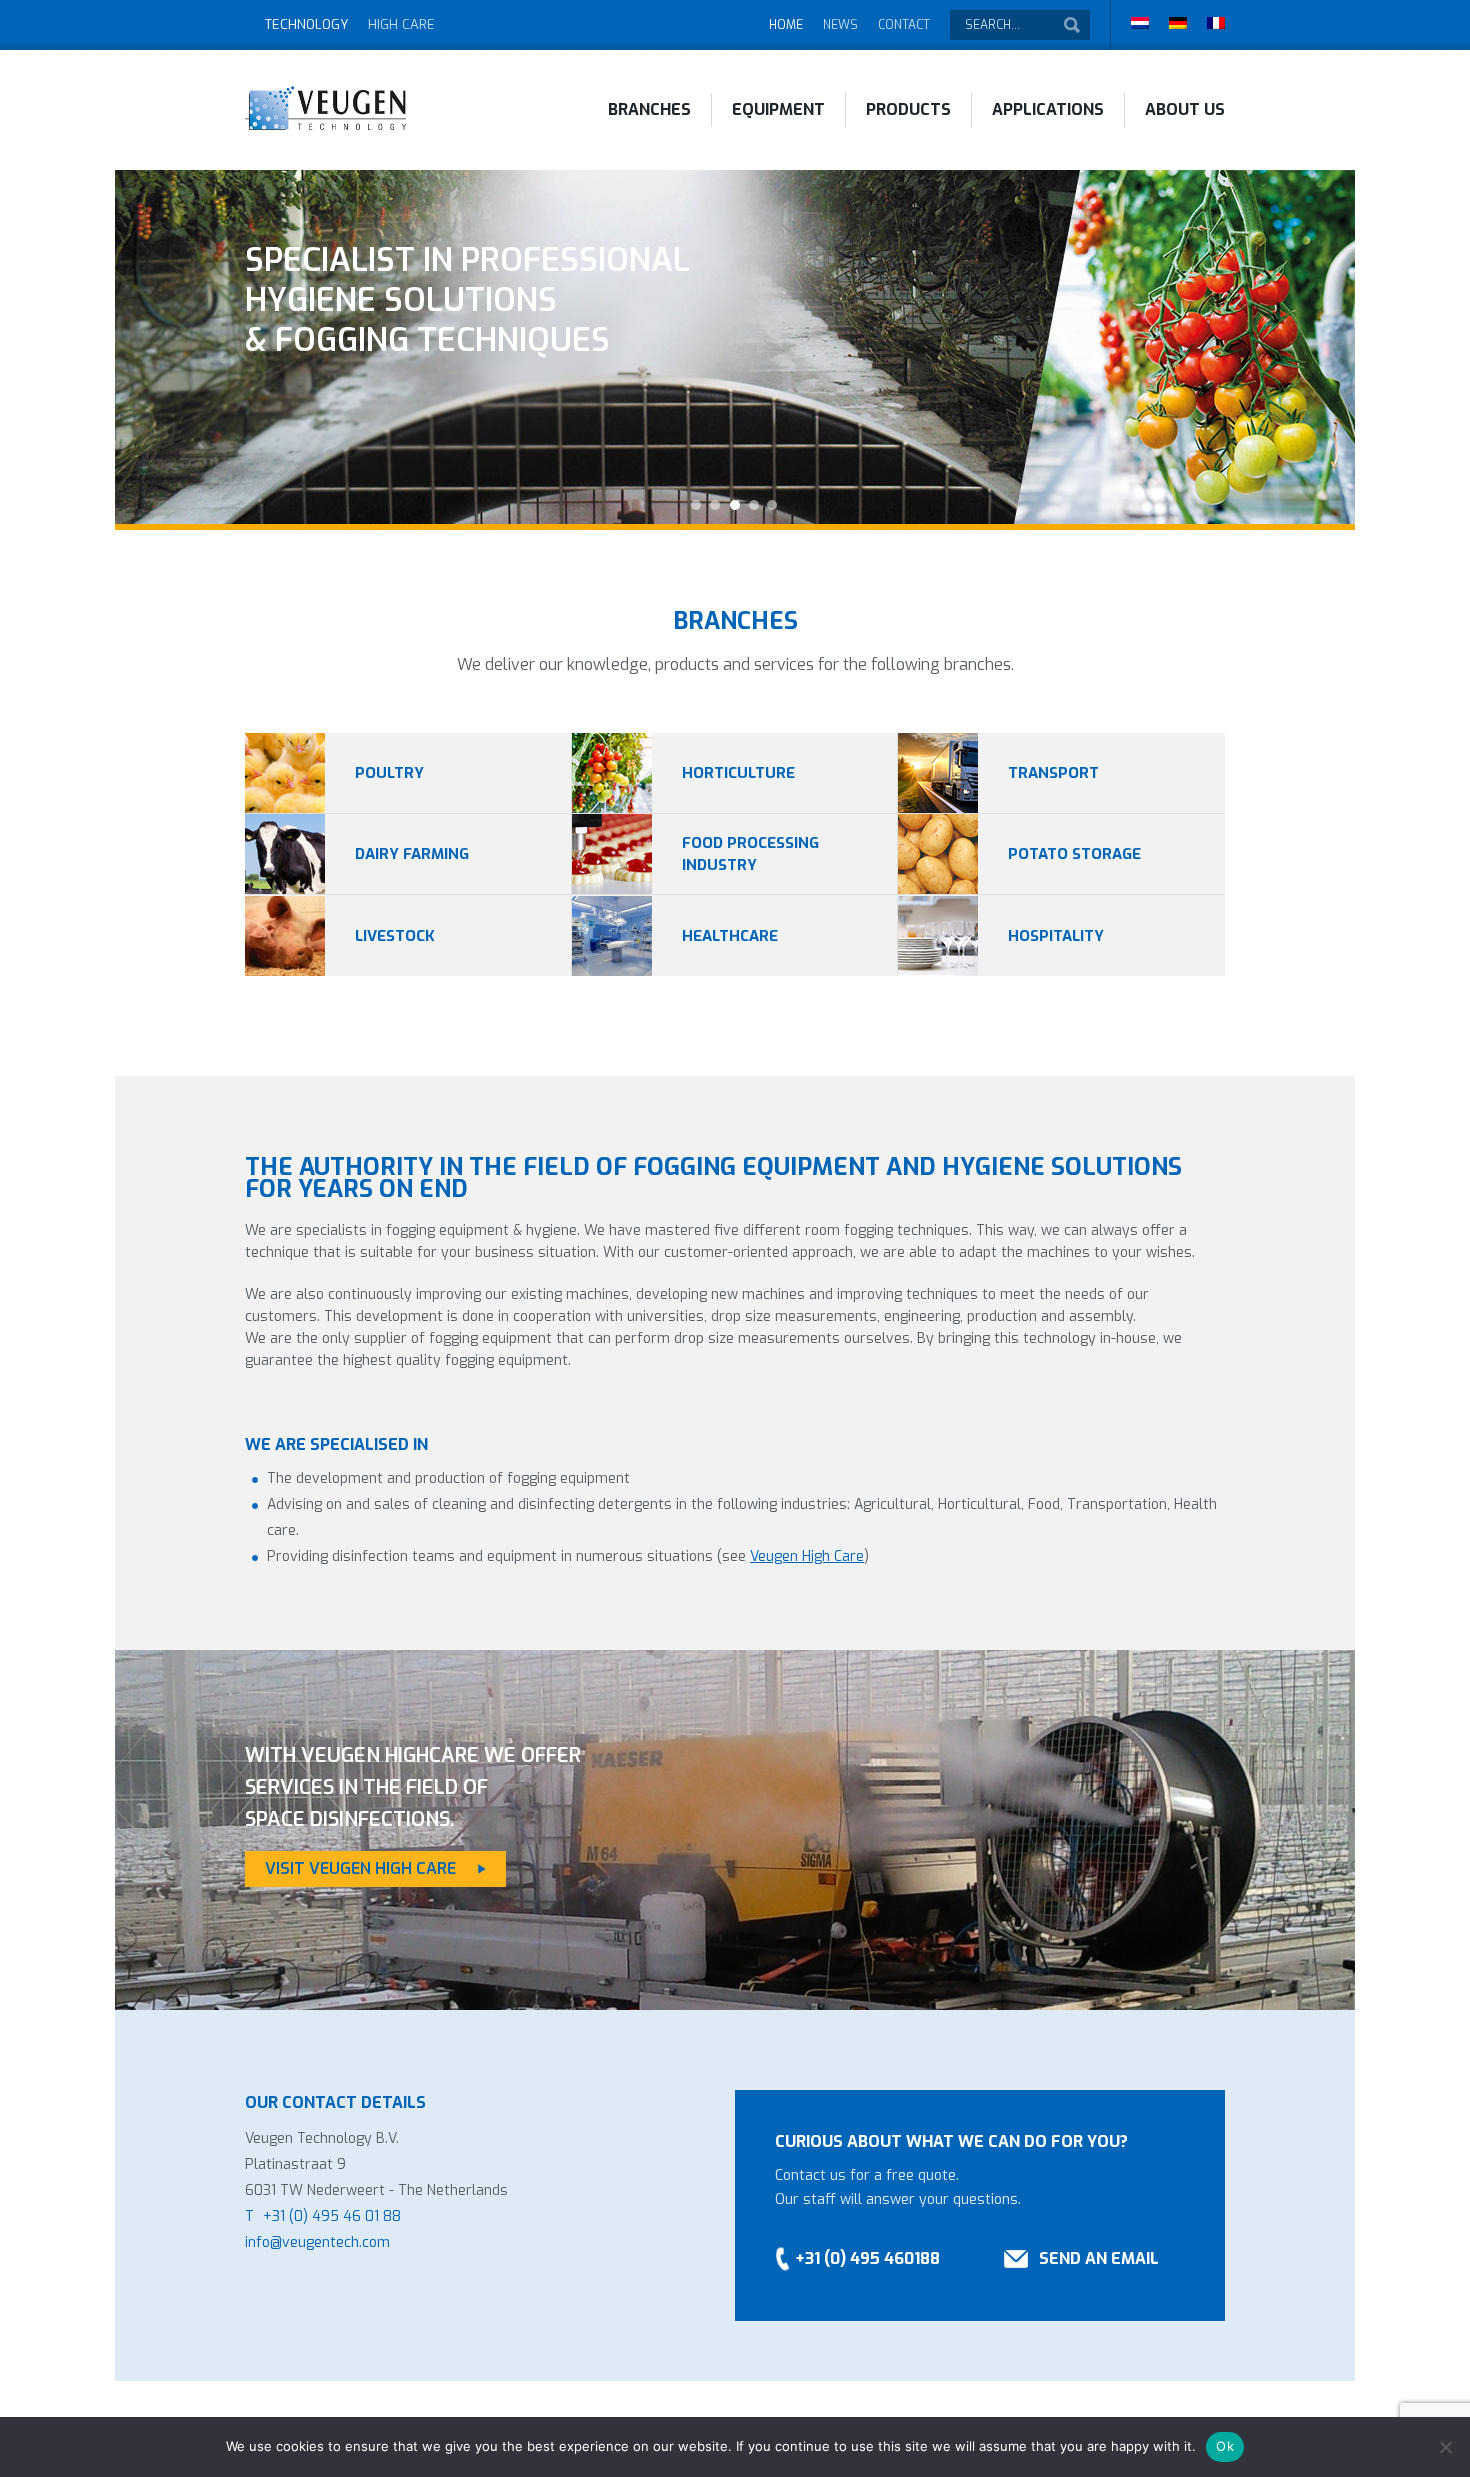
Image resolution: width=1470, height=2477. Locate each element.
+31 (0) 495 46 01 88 (332, 2216)
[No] (1445, 2447)
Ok (1225, 2446)
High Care (401, 24)
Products (908, 109)
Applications (1048, 109)
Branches (649, 109)
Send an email (1099, 2258)
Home (786, 25)
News (840, 25)
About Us (1185, 109)
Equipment (778, 109)
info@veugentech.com (317, 2242)
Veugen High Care (807, 1556)
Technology (306, 24)
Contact (904, 25)
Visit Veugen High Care (360, 1868)
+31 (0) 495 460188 (867, 2258)
